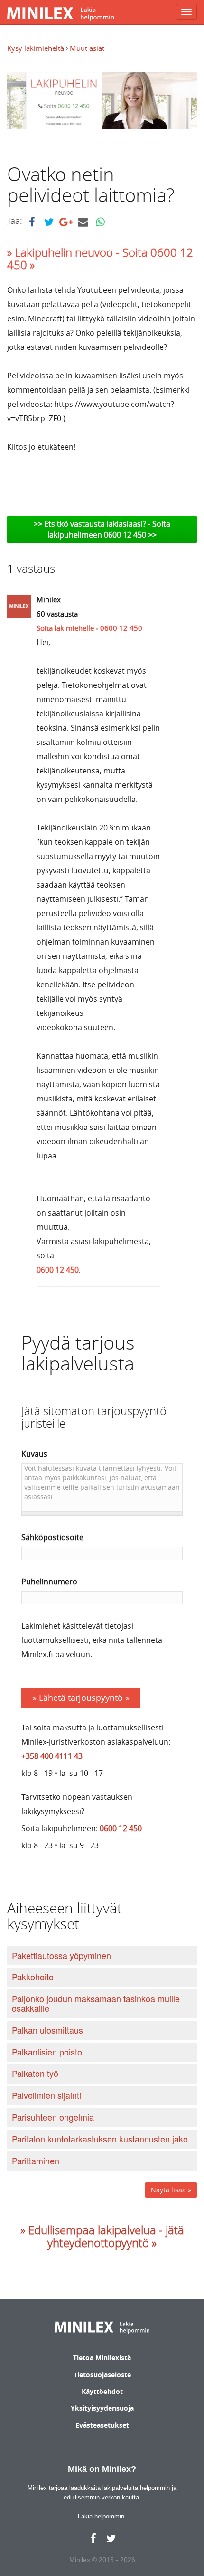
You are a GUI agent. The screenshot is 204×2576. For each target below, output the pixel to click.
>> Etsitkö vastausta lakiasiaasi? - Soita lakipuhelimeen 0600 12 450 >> (102, 529)
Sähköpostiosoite (52, 1537)
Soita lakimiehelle (65, 628)
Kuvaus (34, 1454)
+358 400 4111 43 (52, 1756)
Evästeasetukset (102, 2425)
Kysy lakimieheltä (37, 48)
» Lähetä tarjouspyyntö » (81, 1698)
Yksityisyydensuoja (102, 2408)
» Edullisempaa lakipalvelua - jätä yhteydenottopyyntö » (102, 2236)
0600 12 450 (121, 628)
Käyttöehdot (102, 2391)
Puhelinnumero (49, 1582)
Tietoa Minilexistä (102, 2358)
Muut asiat (87, 48)
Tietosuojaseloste (102, 2375)
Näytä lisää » (171, 2190)
